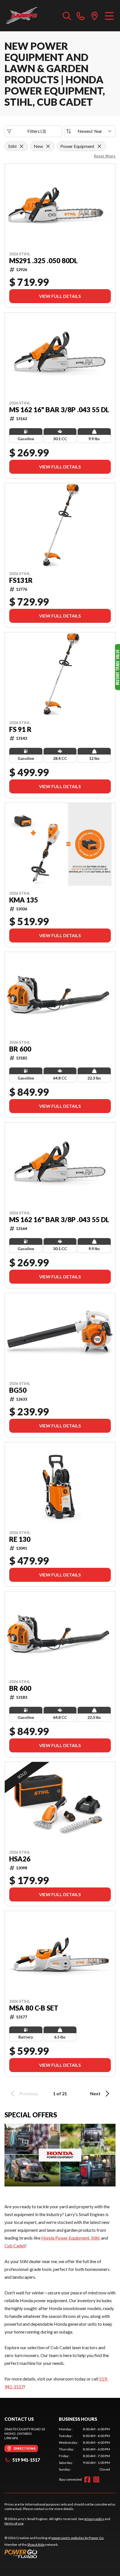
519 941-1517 (26, 2460)
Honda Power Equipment (65, 2238)
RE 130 (20, 1539)
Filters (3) (37, 131)
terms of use (14, 2523)
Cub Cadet (15, 2246)
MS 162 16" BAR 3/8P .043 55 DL (59, 410)
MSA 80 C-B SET (34, 2008)
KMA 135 (24, 900)
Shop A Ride (36, 2545)
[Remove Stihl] (21, 146)
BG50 (18, 1390)
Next (95, 2093)
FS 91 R (20, 729)
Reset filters (105, 156)
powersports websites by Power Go (77, 2538)
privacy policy (94, 2519)
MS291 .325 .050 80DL (43, 261)
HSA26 (20, 1859)
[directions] (95, 16)
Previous (29, 2093)
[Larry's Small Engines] (31, 16)
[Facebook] (87, 2480)
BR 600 (20, 1049)
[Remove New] (48, 146)
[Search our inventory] (67, 16)
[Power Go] (54, 2554)
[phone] (81, 16)
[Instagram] (96, 2480)
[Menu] (109, 16)
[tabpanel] (84, 2449)
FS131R (21, 580)
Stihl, (96, 2238)
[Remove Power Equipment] (99, 146)
